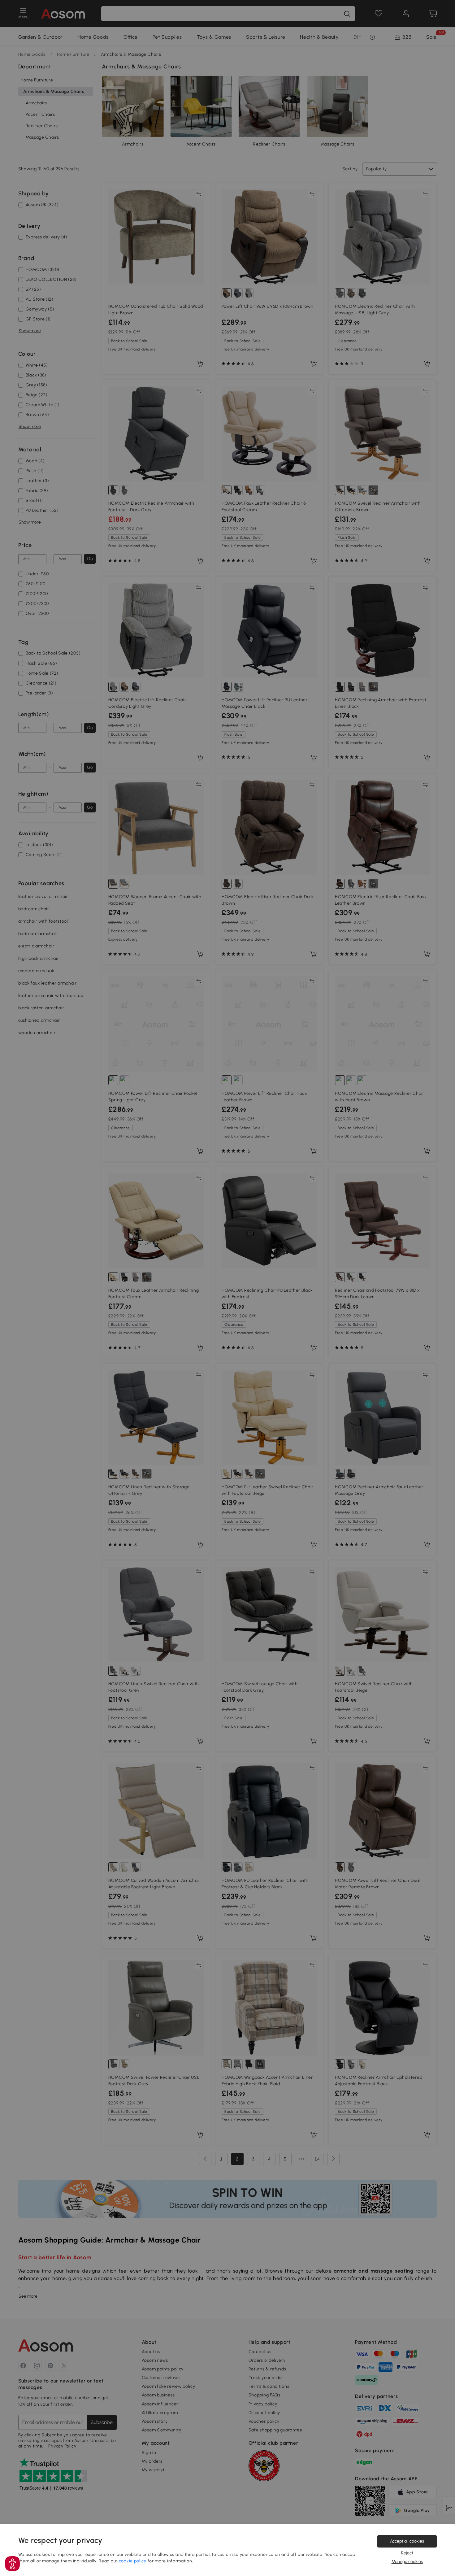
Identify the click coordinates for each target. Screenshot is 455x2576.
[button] (12, 2564)
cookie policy (133, 2561)
